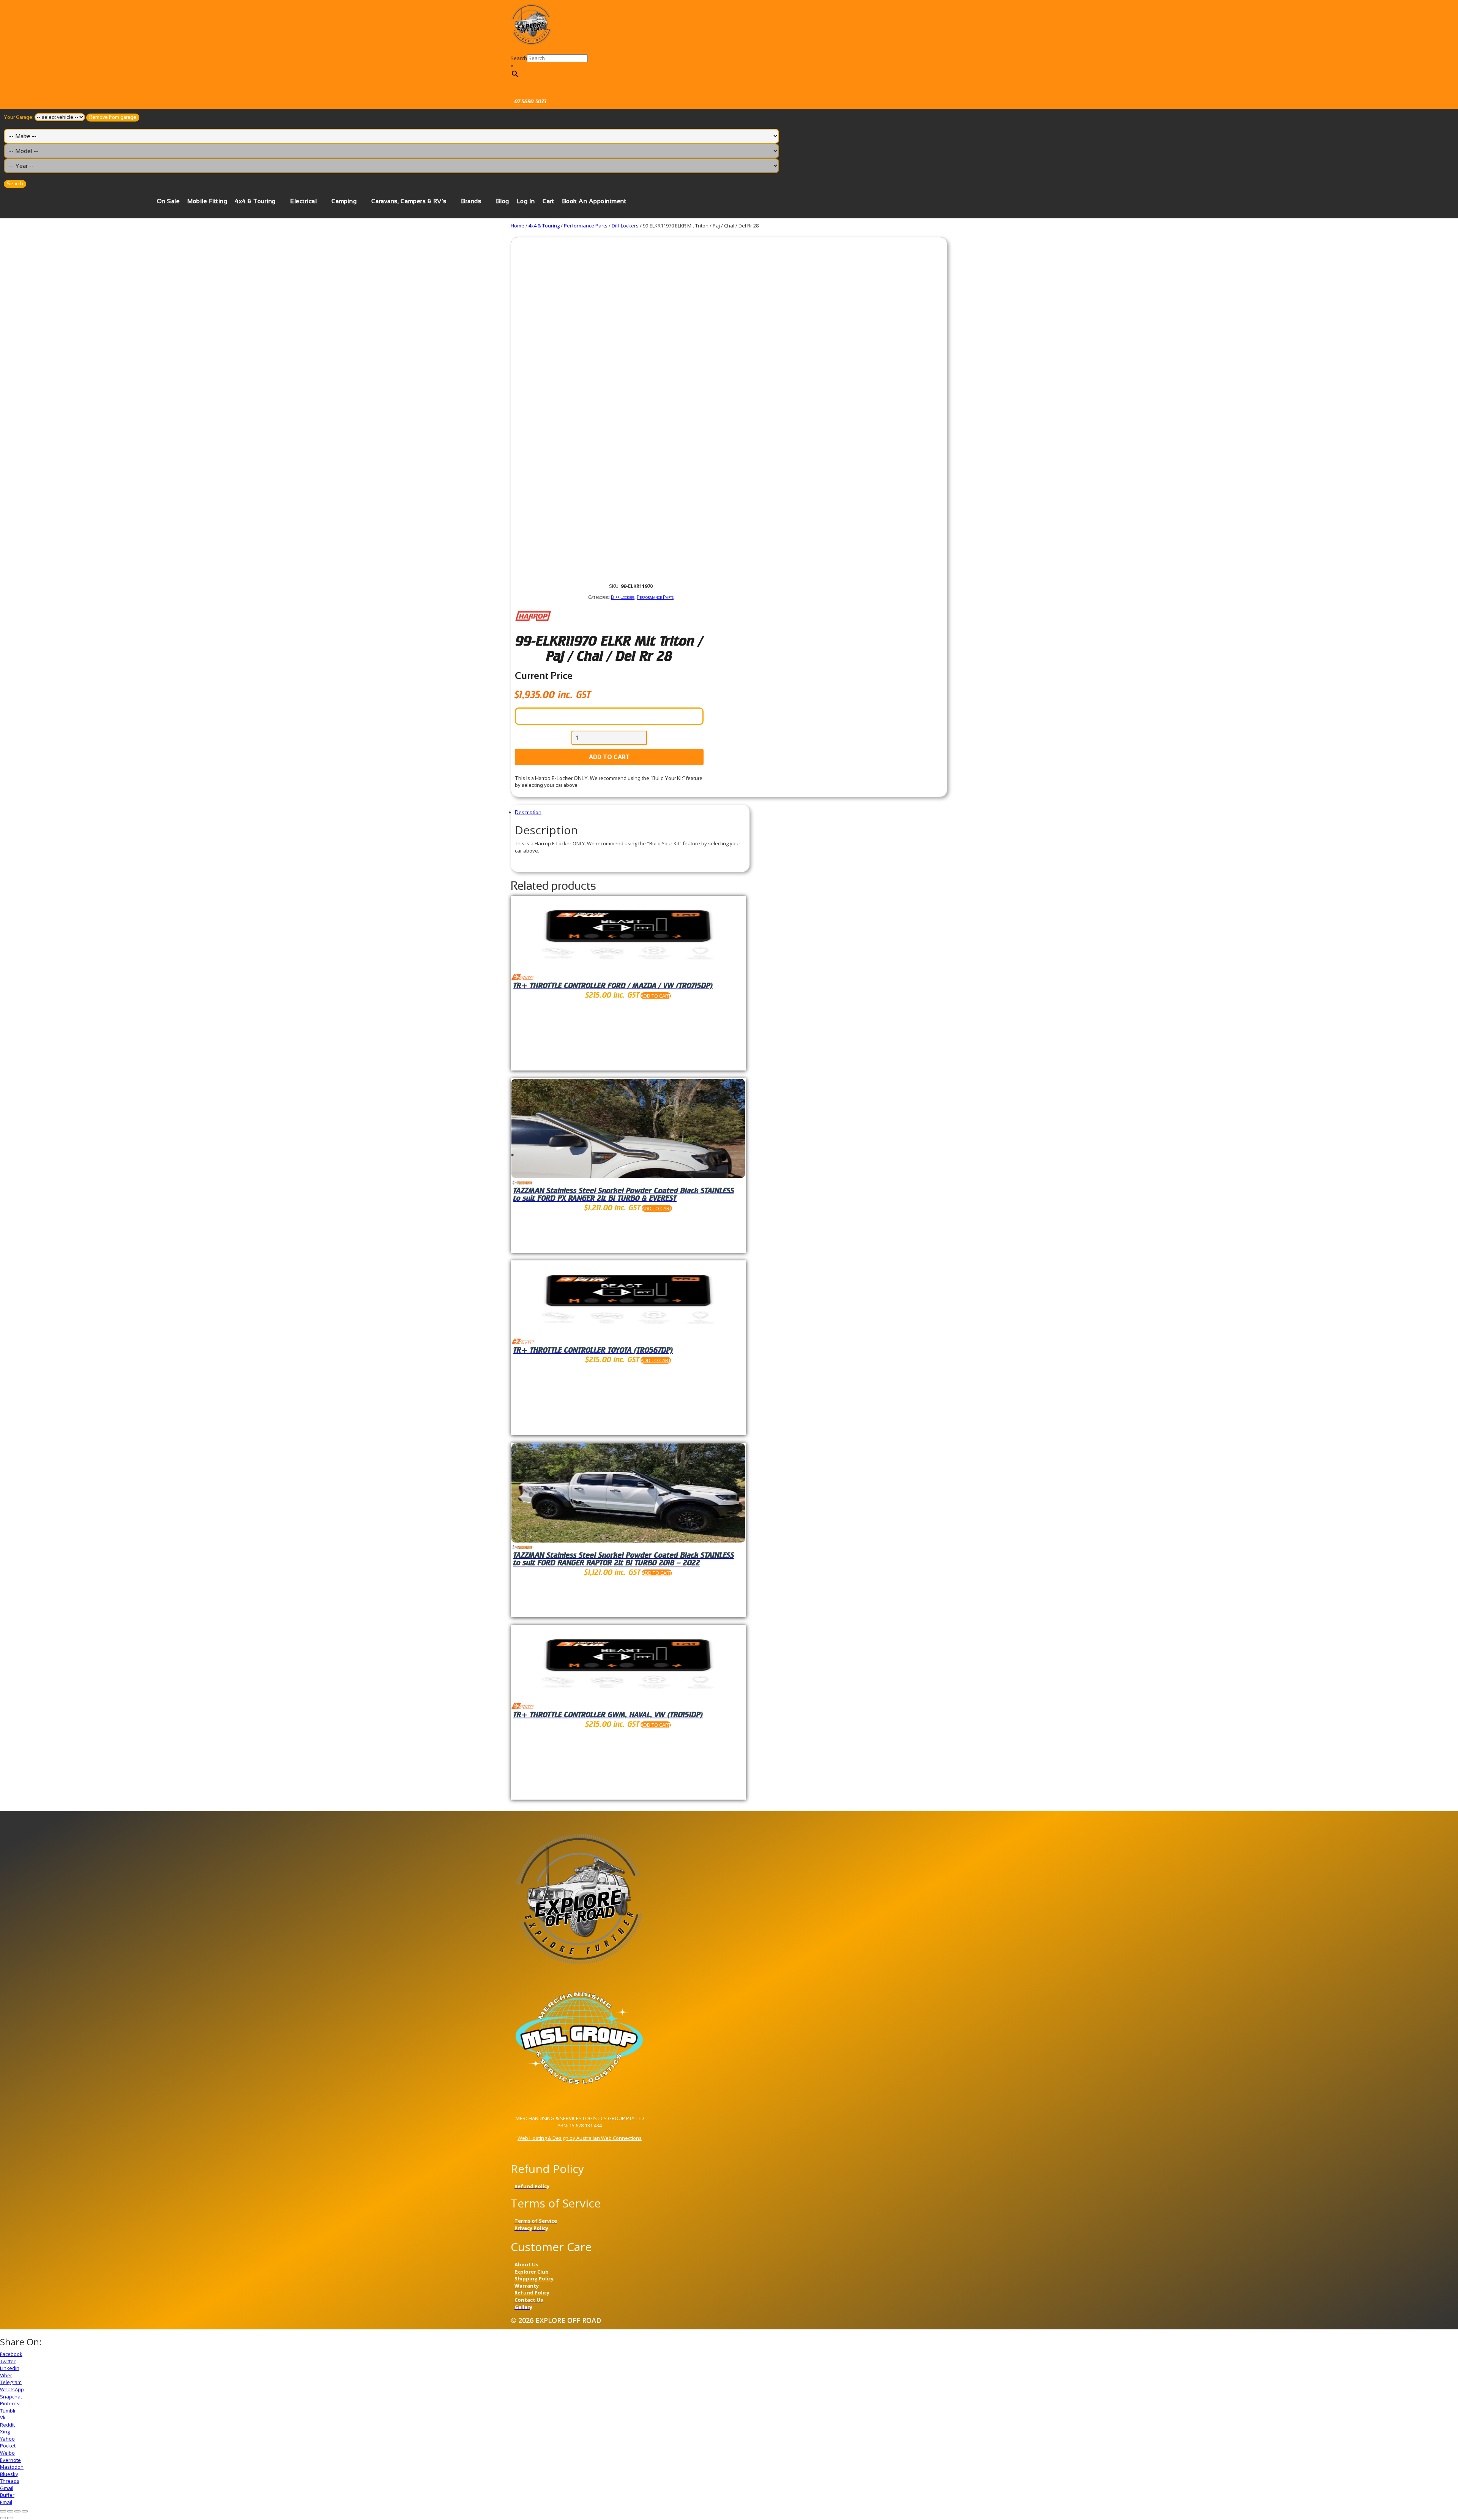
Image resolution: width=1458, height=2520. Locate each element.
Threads (10, 2481)
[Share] (10, 2511)
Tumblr (8, 2411)
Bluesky (9, 2474)
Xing (5, 2432)
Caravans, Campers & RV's (409, 201)
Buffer (7, 2495)
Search (519, 58)
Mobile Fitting (207, 201)
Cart (548, 201)
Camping (344, 201)
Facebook (11, 2354)
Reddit (7, 2425)
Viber (6, 2375)
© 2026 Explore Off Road (556, 2320)
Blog (503, 201)
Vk (3, 2417)
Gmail (7, 2488)
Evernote (10, 2460)
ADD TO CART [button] (656, 996)
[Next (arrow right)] (10, 2518)
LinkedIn (10, 2368)
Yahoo (7, 2439)
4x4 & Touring (255, 201)
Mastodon (12, 2467)
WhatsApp (12, 2389)
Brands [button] (471, 201)
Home (518, 226)
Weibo (7, 2453)
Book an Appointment (594, 201)
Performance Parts (586, 226)
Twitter (8, 2361)
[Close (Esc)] (3, 2511)
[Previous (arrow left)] (3, 2518)
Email (6, 2502)
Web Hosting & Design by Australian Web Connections (580, 2138)
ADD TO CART (609, 757)
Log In (526, 201)
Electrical (303, 201)
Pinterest (10, 2403)
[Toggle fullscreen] (17, 2511)
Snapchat (11, 2397)
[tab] (630, 813)
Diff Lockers (625, 226)
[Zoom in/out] (25, 2511)
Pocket (8, 2446)
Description (528, 812)
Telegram (11, 2382)
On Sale (168, 201)
